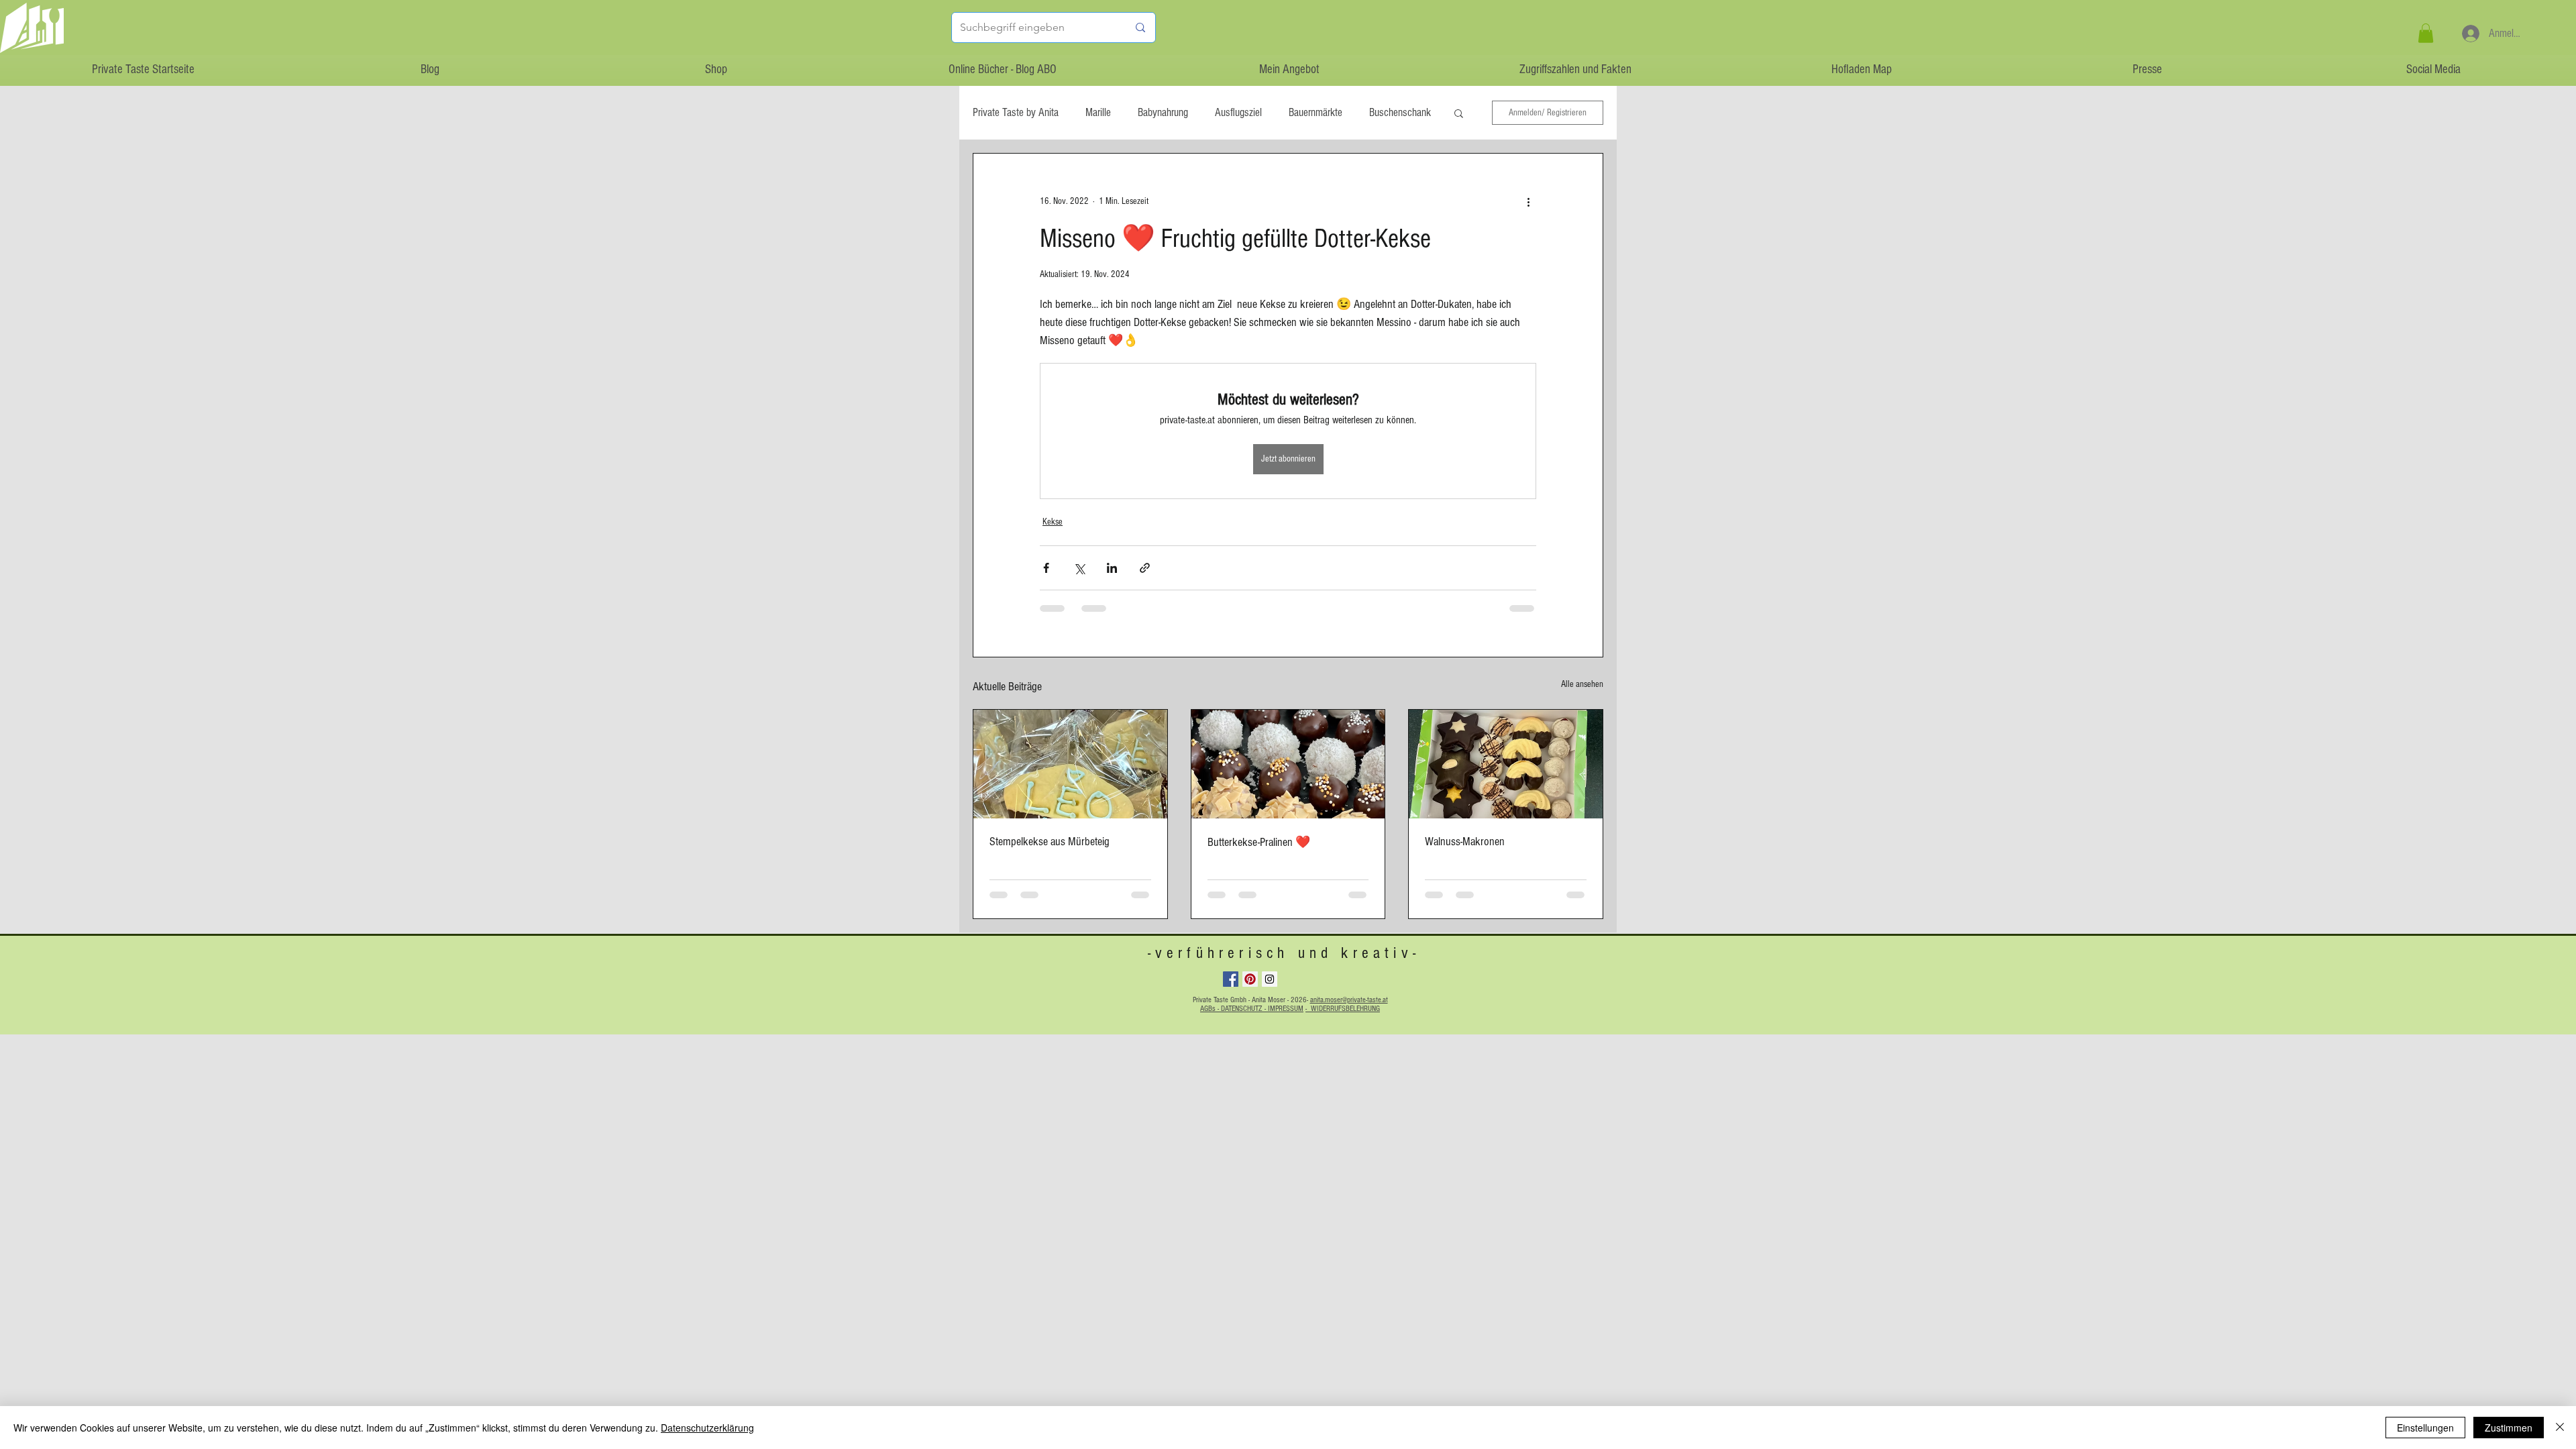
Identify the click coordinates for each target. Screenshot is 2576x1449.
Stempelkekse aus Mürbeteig (1050, 842)
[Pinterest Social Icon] (1250, 979)
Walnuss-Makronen (1465, 842)
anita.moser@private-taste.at (1349, 1000)
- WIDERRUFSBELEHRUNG (1343, 1009)
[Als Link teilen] (1145, 568)
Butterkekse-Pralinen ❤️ (1259, 842)
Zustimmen (2509, 1428)
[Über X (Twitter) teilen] (1079, 568)
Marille (1098, 112)
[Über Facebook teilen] (1046, 568)
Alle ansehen (1582, 684)
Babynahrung (1163, 112)
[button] (2426, 33)
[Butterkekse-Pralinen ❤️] (1288, 764)
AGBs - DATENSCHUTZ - (1234, 1009)
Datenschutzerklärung (707, 1428)
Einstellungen (2425, 1428)
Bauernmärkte (1316, 112)
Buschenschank (1400, 112)
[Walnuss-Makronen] (1506, 764)
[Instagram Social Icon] (1270, 979)
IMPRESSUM (1286, 1009)
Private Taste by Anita (1016, 112)
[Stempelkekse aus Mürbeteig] (1070, 764)
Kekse (1053, 522)
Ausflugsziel (1238, 112)
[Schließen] (2560, 1428)
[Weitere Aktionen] (1528, 202)
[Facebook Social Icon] (1231, 979)
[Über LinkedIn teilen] (1112, 568)
